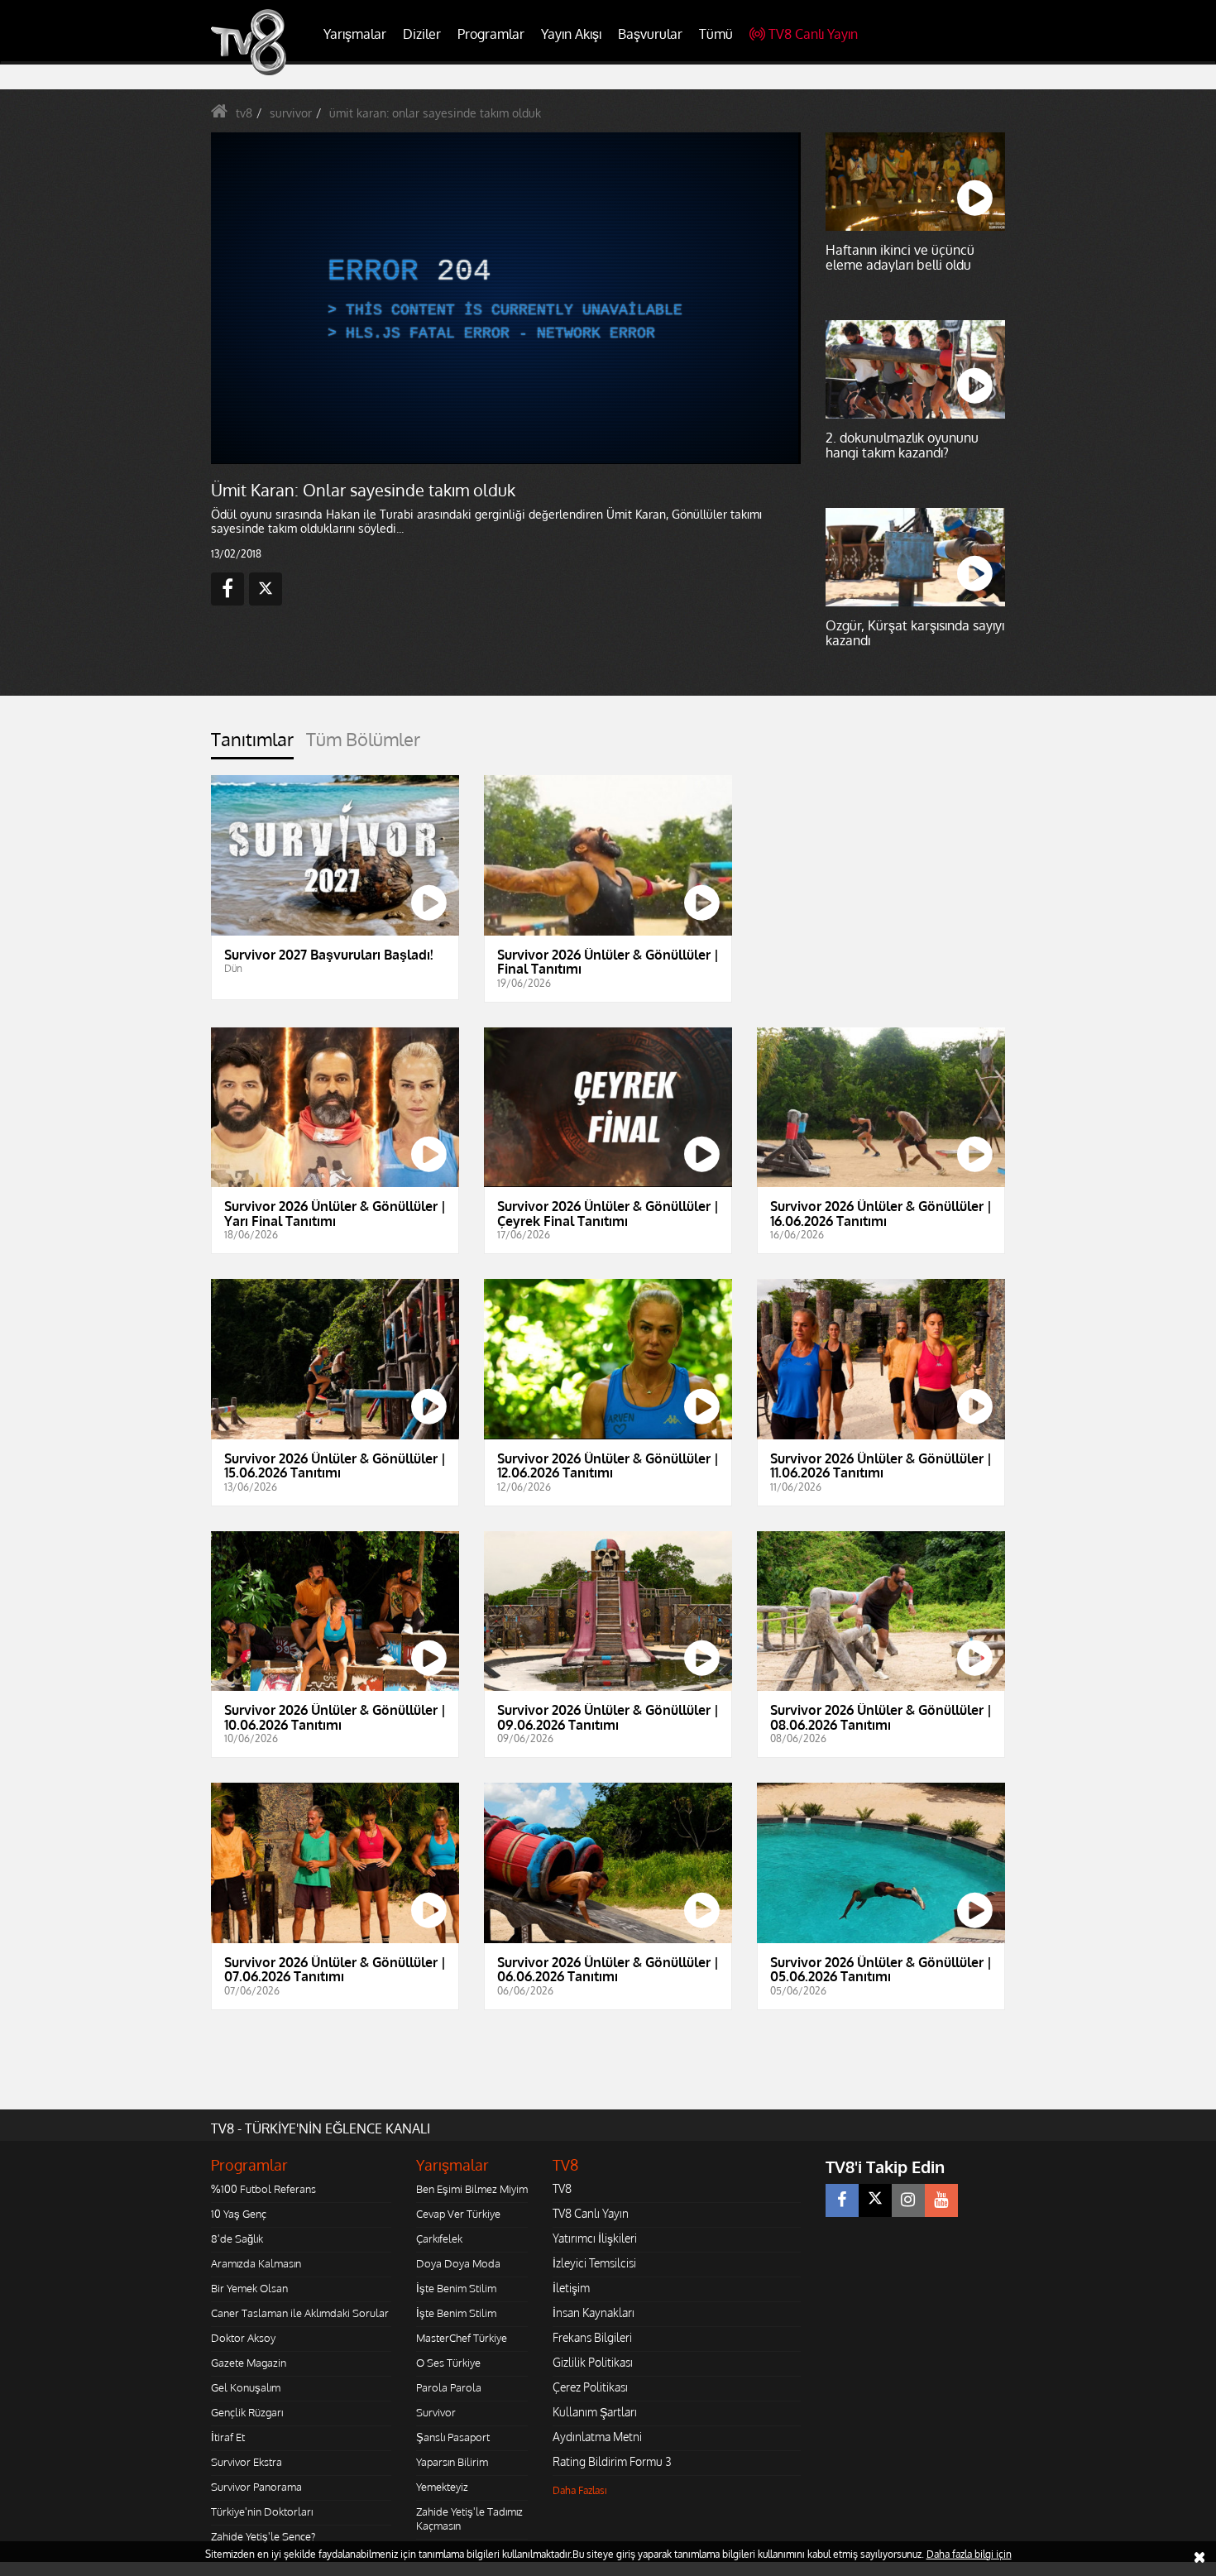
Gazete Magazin (249, 2363)
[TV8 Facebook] (842, 2200)
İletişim (571, 2288)
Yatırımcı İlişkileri (595, 2238)
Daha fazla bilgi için (969, 2554)
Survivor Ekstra (247, 2462)
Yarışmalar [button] (355, 34)
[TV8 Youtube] (941, 2200)
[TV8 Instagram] (908, 2200)
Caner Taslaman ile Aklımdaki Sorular (300, 2313)
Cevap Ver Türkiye (458, 2214)
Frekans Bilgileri (592, 2337)
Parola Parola (449, 2387)
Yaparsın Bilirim (452, 2462)
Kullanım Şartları (595, 2412)
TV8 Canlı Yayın (813, 34)
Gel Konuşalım (246, 2387)
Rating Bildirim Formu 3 (612, 2461)
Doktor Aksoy (243, 2338)
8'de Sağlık (237, 2238)
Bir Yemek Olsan (249, 2288)
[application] (505, 298)
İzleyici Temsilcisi (594, 2263)
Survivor (436, 2412)
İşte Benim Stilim (456, 2288)
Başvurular (650, 34)
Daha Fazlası (580, 2490)
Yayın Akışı (571, 34)
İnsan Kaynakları (594, 2313)
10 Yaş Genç (239, 2214)
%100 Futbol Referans (263, 2189)
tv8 (244, 113)
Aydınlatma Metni (597, 2437)
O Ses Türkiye (448, 2363)
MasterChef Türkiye (462, 2338)
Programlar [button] (491, 34)
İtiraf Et (228, 2437)
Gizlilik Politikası (593, 2362)
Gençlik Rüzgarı (247, 2412)
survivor (291, 113)
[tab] (252, 744)
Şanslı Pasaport (453, 2437)
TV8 (562, 2188)
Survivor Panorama (256, 2487)
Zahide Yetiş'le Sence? (263, 2536)
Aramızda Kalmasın (256, 2263)
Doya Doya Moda (458, 2263)
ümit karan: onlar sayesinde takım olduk (435, 113)
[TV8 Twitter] (875, 2200)
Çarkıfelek (439, 2238)
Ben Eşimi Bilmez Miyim (472, 2189)
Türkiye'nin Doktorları (262, 2511)
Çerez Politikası (590, 2387)
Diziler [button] (422, 34)
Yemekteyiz (442, 2487)
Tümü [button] (716, 34)
